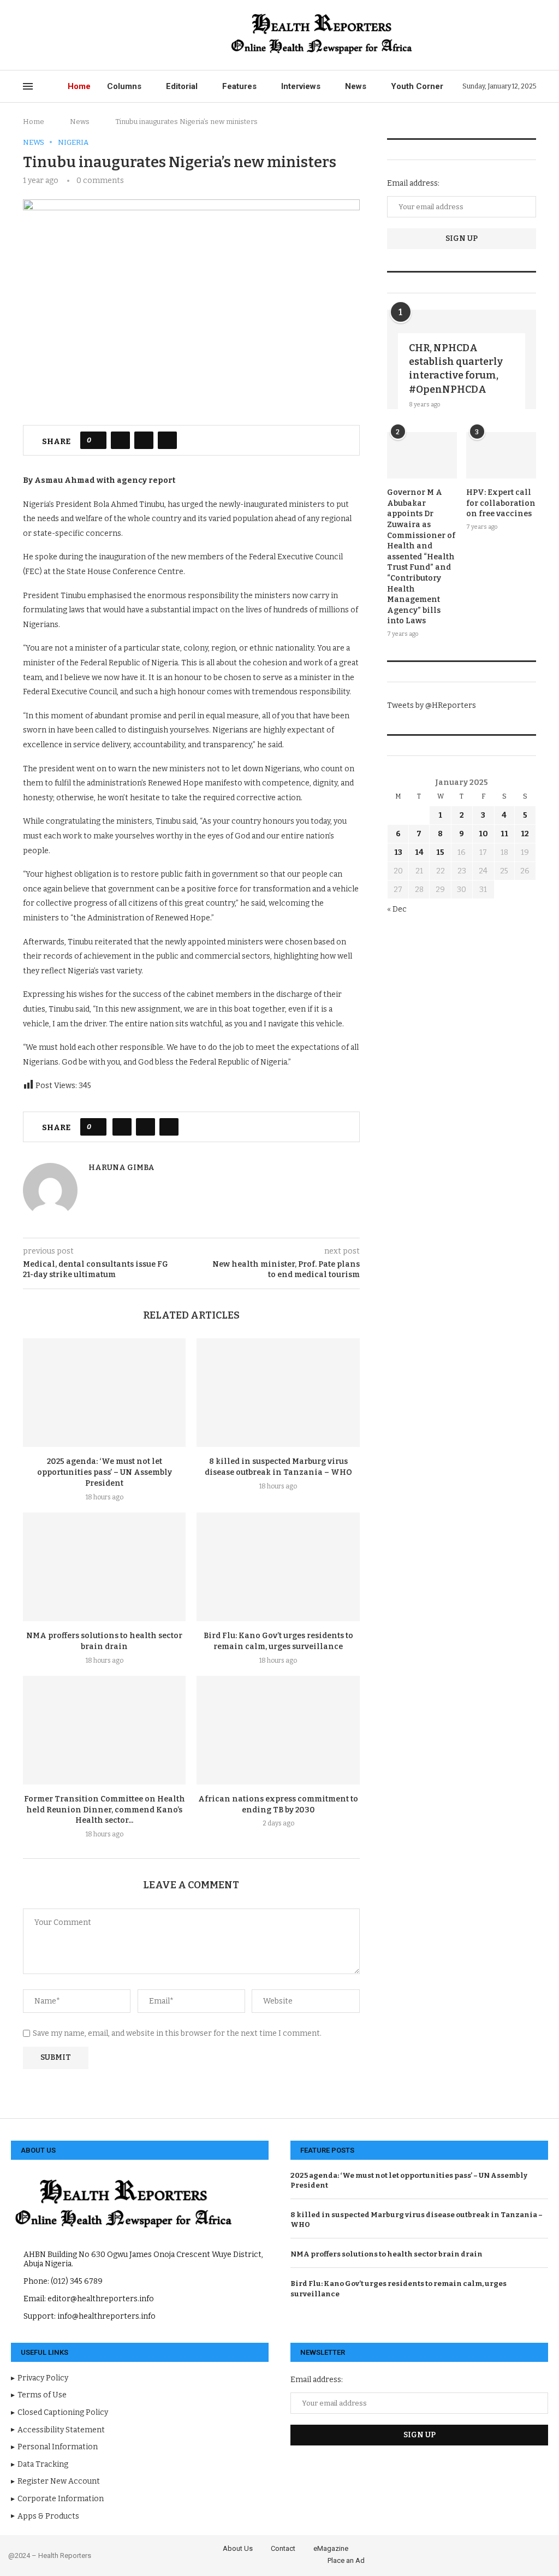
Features (239, 86)
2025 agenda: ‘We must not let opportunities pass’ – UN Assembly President (105, 1472)
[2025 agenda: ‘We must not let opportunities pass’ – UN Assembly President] (104, 1393)
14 (419, 852)
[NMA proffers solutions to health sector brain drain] (104, 1567)
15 (440, 852)
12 (525, 834)
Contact (283, 2548)
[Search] (531, 35)
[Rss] (114, 35)
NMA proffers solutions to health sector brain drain (386, 2254)
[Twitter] (39, 35)
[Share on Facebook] (120, 440)
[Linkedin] (64, 35)
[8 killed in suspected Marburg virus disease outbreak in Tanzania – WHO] (278, 1393)
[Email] (89, 35)
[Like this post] (97, 440)
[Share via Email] (167, 440)
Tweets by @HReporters (432, 705)
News (356, 86)
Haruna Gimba (121, 1168)
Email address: (413, 183)
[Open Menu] (28, 86)
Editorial (182, 86)
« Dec (397, 909)
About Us (238, 2548)
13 (398, 852)
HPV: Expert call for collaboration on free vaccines (501, 503)
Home (79, 86)
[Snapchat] (102, 35)
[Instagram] (52, 35)
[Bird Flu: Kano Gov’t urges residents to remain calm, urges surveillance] (278, 1567)
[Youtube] (77, 35)
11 (504, 834)
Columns (124, 86)
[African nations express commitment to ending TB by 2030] (278, 1730)
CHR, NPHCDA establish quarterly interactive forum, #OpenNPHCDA (456, 369)
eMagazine (331, 2548)
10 (483, 834)
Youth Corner (417, 86)
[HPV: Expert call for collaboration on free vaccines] (501, 456)
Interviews (301, 86)
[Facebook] (26, 35)
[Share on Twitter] (144, 440)
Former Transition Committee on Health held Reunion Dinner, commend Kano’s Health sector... (105, 1810)
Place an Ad (346, 2560)
